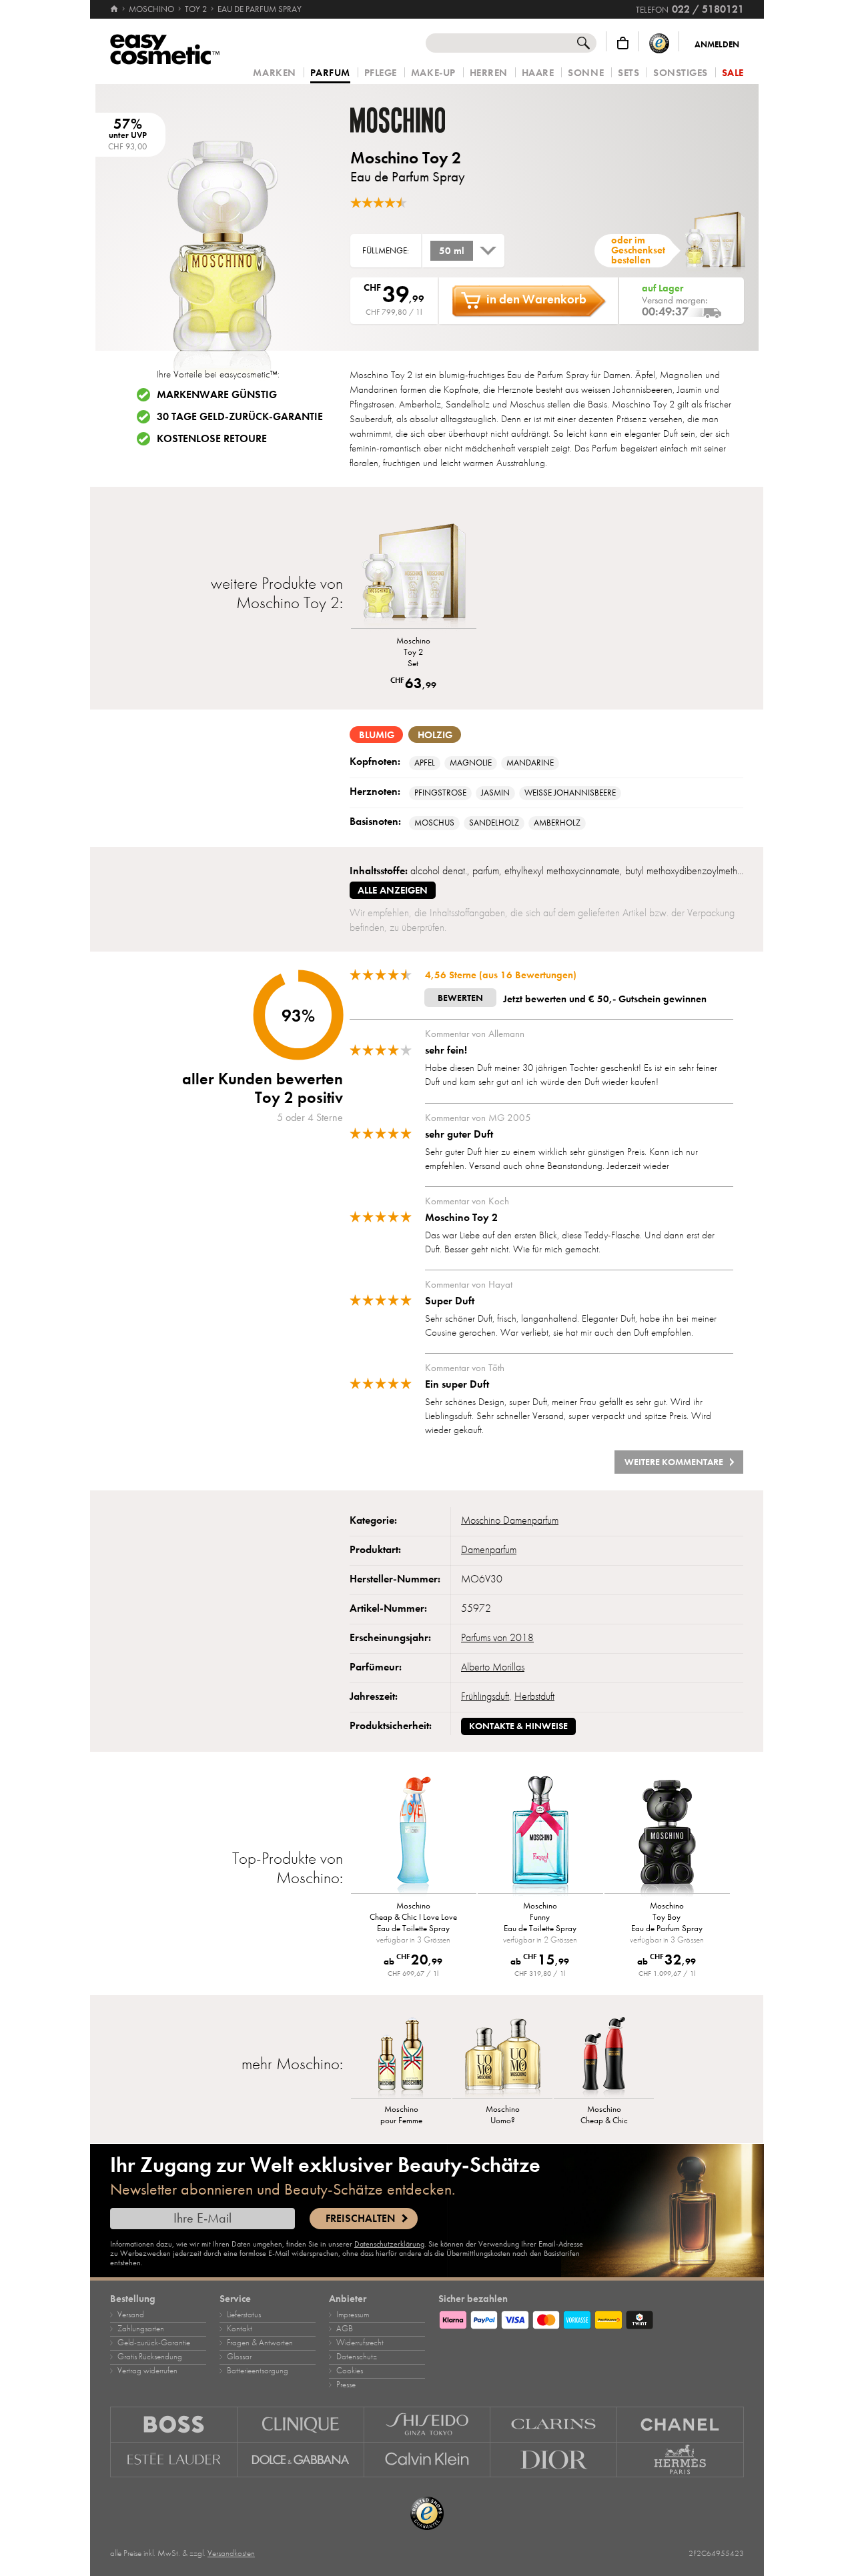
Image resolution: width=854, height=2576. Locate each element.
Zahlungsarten (141, 2329)
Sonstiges (681, 73)
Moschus (434, 823)
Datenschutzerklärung (389, 2244)
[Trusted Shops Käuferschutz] (659, 43)
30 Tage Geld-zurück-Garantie (240, 417)
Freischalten (360, 2219)
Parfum (330, 73)
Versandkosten (231, 2553)
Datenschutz (357, 2357)
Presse (346, 2385)
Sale (733, 73)
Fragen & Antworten (260, 2343)
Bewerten (460, 998)
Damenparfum (489, 1550)
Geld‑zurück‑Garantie (154, 2343)
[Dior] (554, 2460)
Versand (131, 2315)
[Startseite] (115, 9)
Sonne (586, 73)
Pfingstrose (440, 793)
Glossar (239, 2357)
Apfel (425, 763)
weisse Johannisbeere (570, 793)
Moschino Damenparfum (510, 1520)
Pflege (381, 73)
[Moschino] (430, 120)
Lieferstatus (244, 2315)
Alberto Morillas (493, 1667)
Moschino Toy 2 (406, 158)
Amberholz (557, 823)
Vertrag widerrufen (147, 2371)
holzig (435, 735)
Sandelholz (494, 823)
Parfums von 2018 (497, 1638)
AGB (345, 2329)
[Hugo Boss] (174, 2424)
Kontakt (240, 2329)
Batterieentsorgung (258, 2371)
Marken (274, 73)
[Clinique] (301, 2424)
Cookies (350, 2371)
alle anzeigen (393, 890)
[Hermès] (681, 2460)
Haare (538, 73)
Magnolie (471, 763)
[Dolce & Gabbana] (301, 2460)
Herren (489, 73)
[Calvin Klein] (428, 2460)
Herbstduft (534, 1696)
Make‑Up (433, 73)
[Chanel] (681, 2424)
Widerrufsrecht (360, 2343)
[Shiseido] (428, 2424)
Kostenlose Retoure (212, 439)
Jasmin (495, 793)
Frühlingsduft (485, 1696)
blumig (377, 735)
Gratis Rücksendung (150, 2357)
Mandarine (530, 763)
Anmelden (717, 45)
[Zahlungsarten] (591, 2318)
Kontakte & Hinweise (518, 1726)
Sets (628, 73)
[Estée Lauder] (174, 2460)
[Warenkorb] (623, 43)
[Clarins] (554, 2424)
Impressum (353, 2315)
